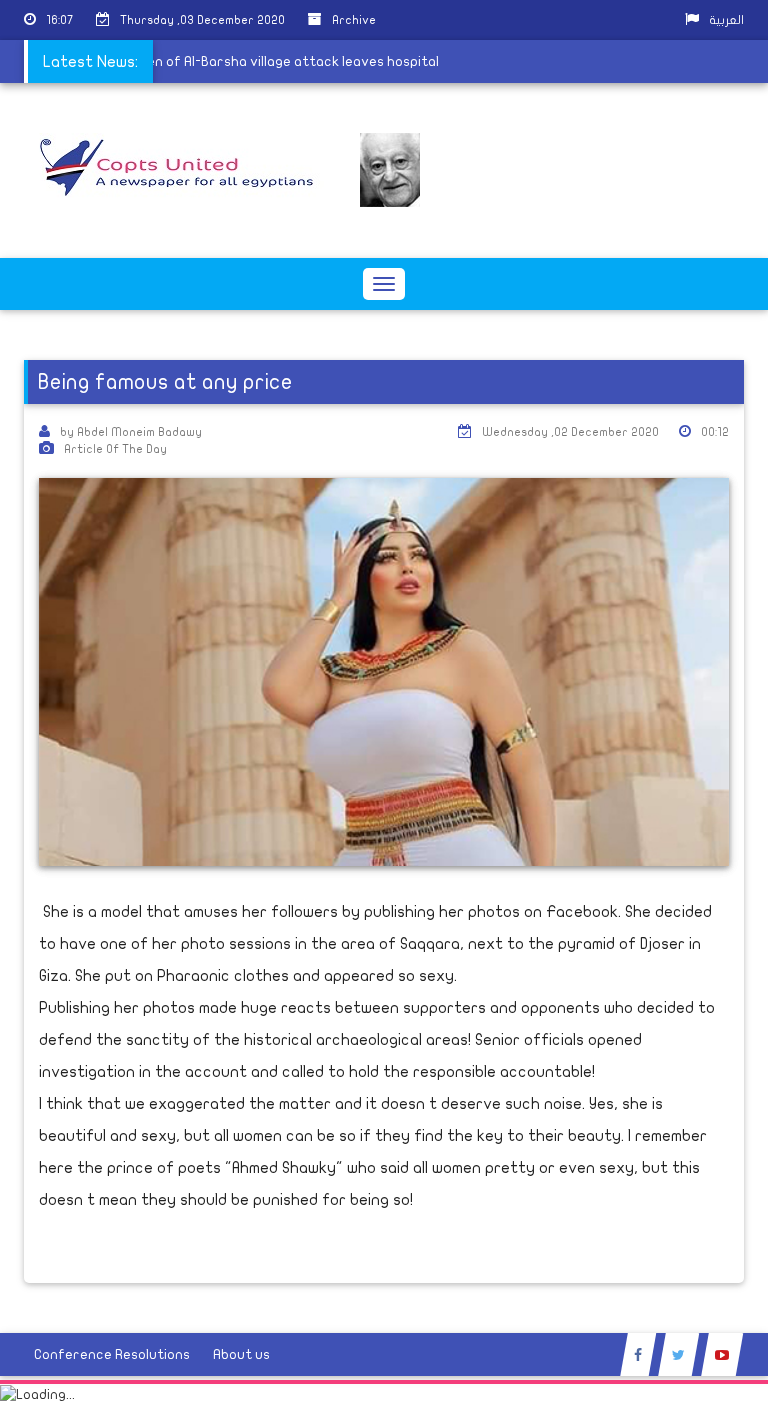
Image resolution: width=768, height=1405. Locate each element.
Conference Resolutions (112, 1354)
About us (241, 1354)
